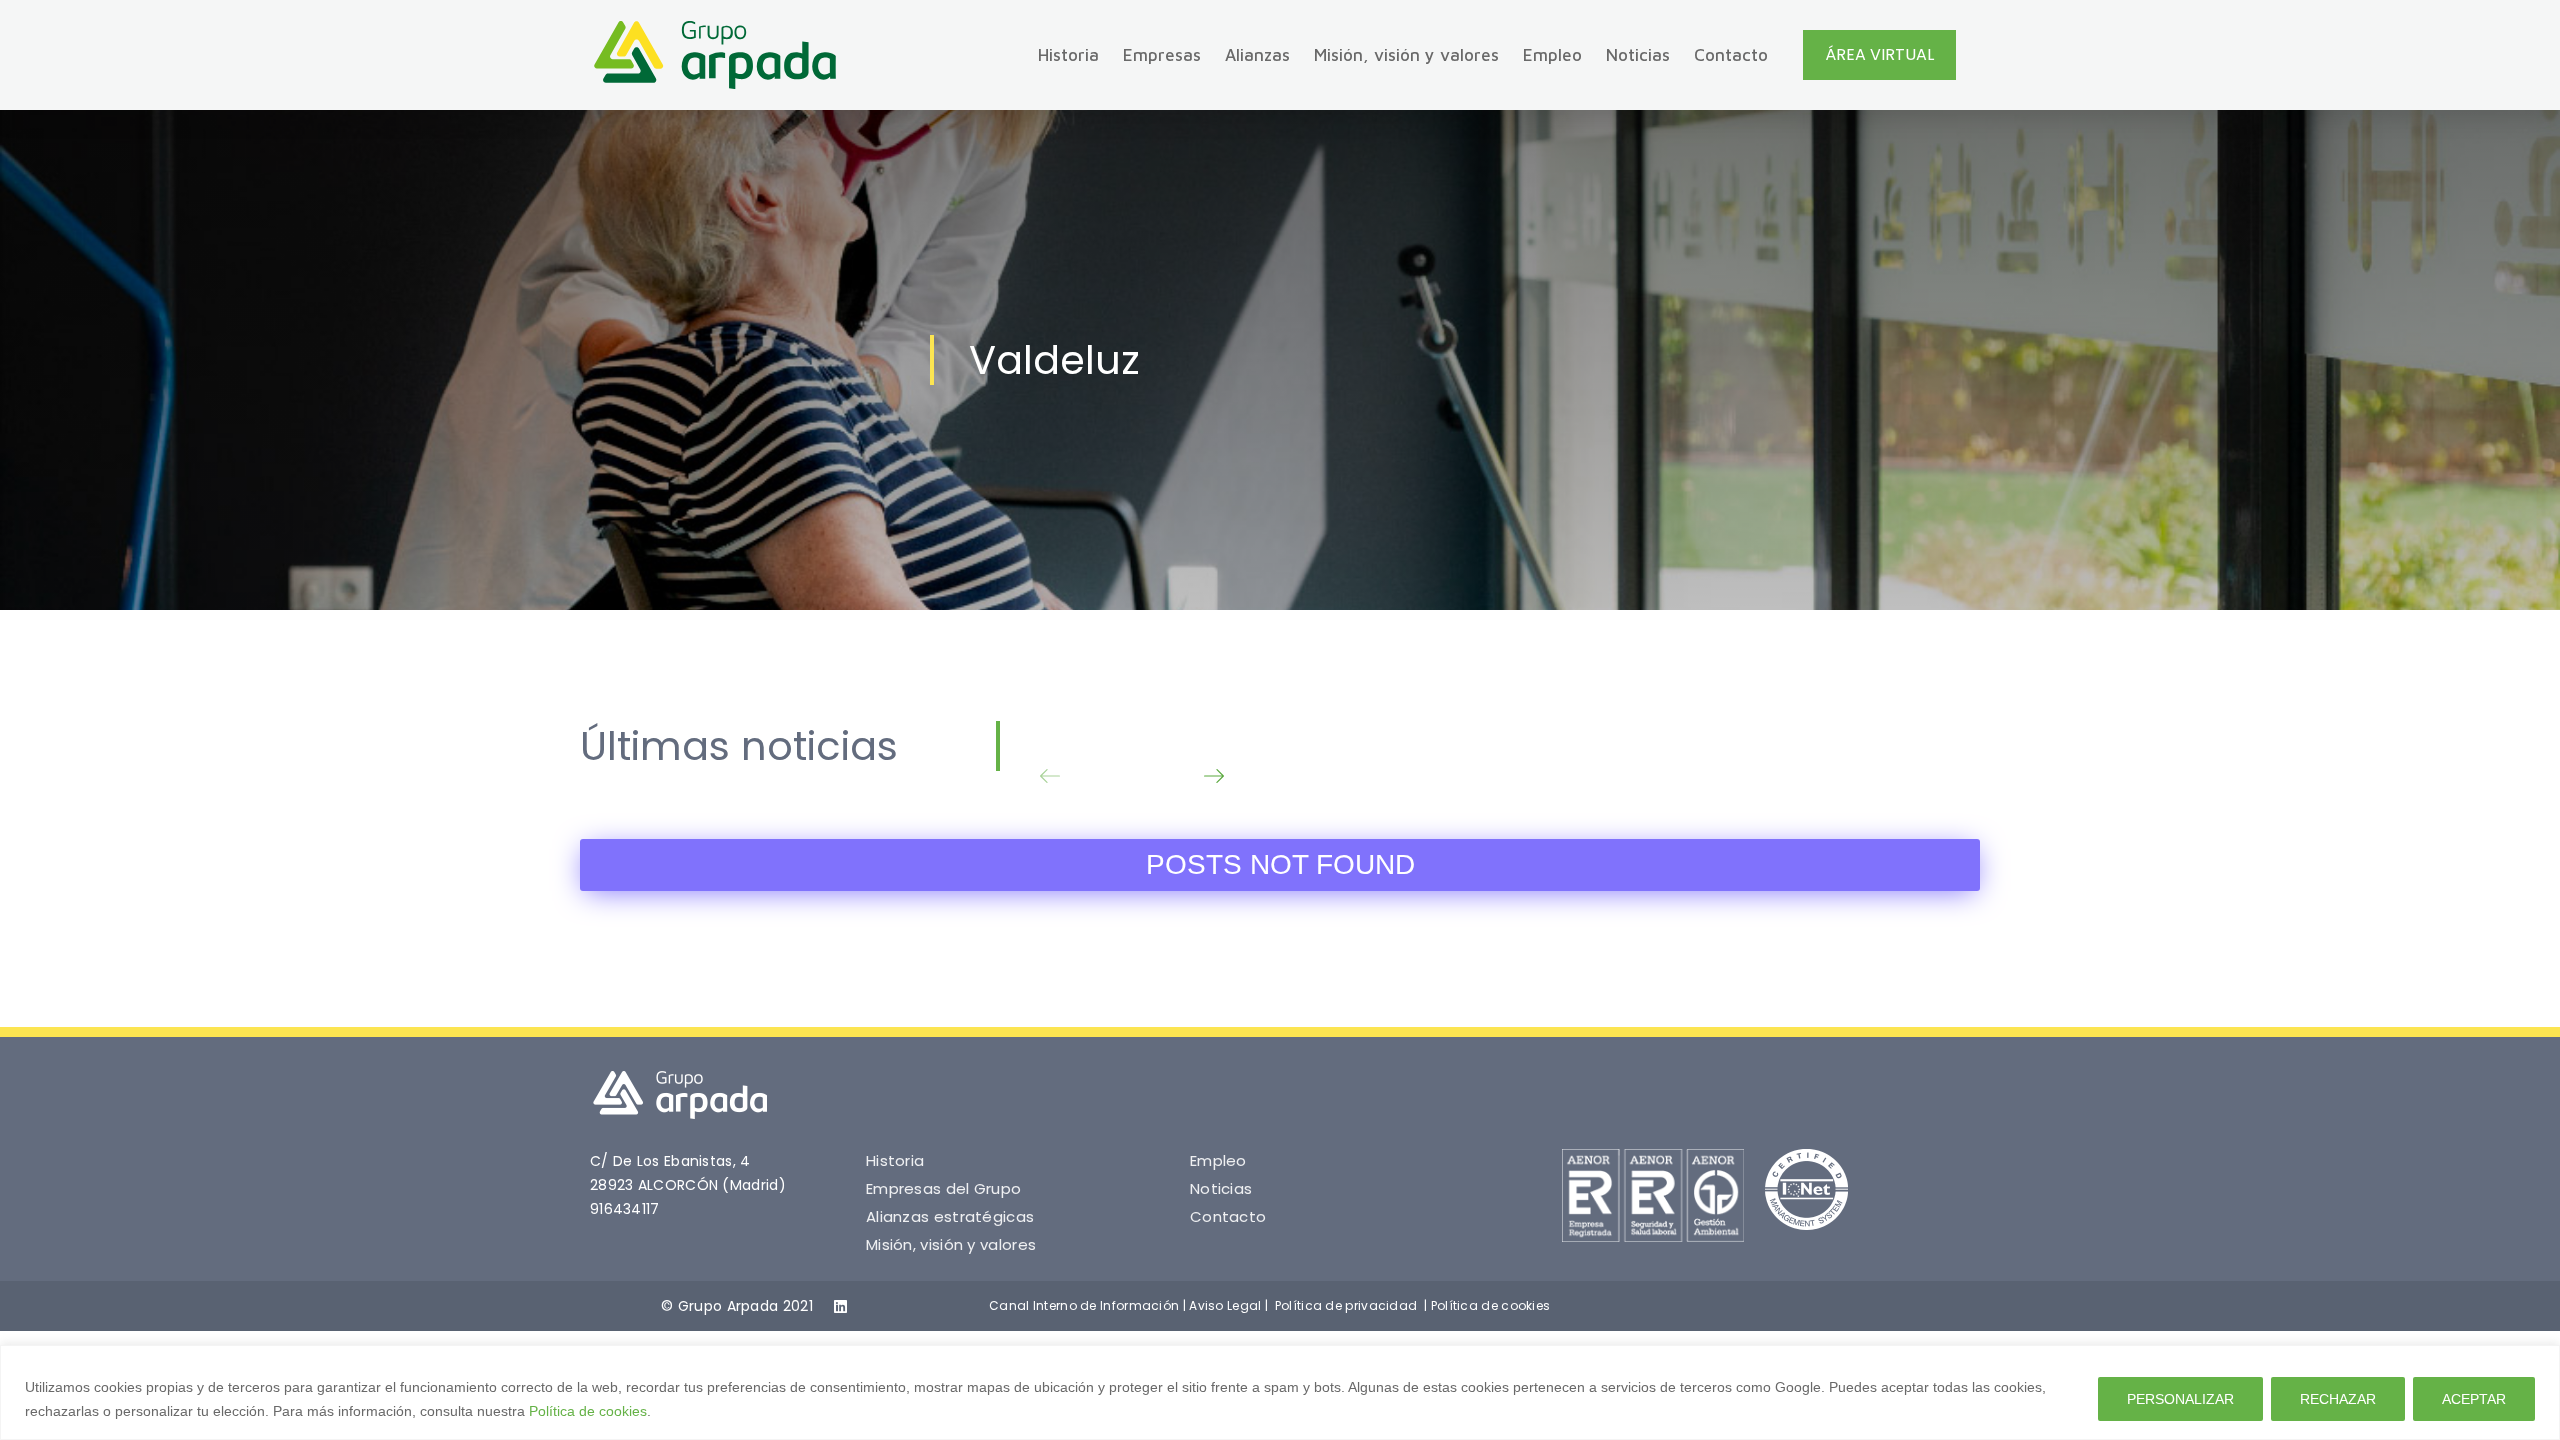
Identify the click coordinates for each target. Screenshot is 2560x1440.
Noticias (1638, 55)
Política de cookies (588, 1411)
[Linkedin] (840, 1306)
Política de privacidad (1346, 1305)
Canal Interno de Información (1084, 1305)
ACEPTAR (2474, 1399)
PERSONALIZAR (2180, 1399)
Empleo (1552, 55)
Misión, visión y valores (1406, 55)
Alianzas (1257, 55)
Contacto (1731, 55)
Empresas (1162, 55)
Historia (1068, 55)
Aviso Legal (1225, 1305)
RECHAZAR (2338, 1399)
